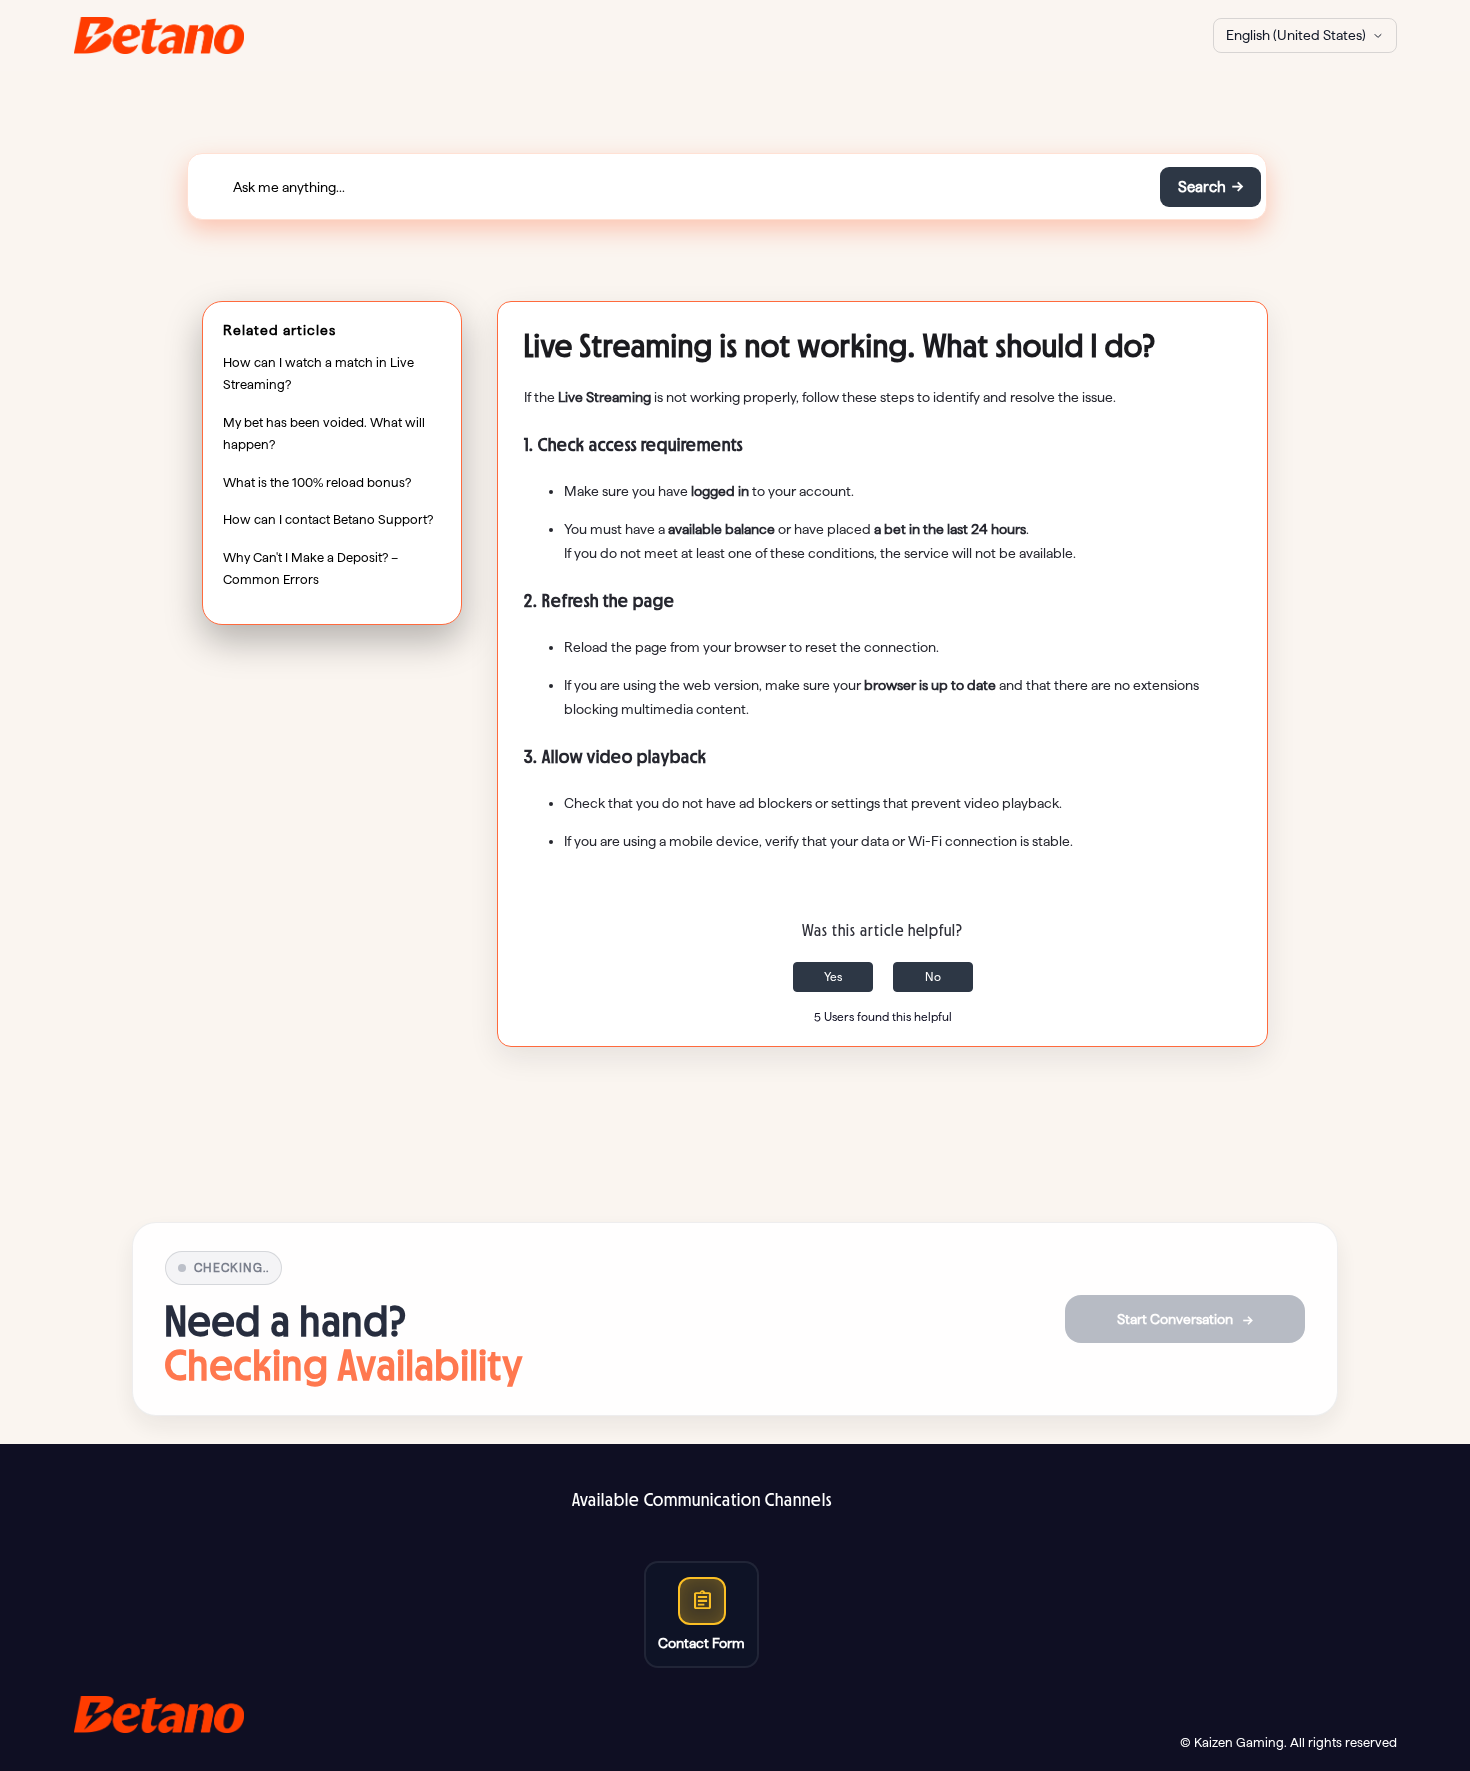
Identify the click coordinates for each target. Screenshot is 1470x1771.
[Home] (159, 35)
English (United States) (1296, 35)
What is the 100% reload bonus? (317, 482)
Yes (833, 976)
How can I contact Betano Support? (328, 520)
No (933, 976)
